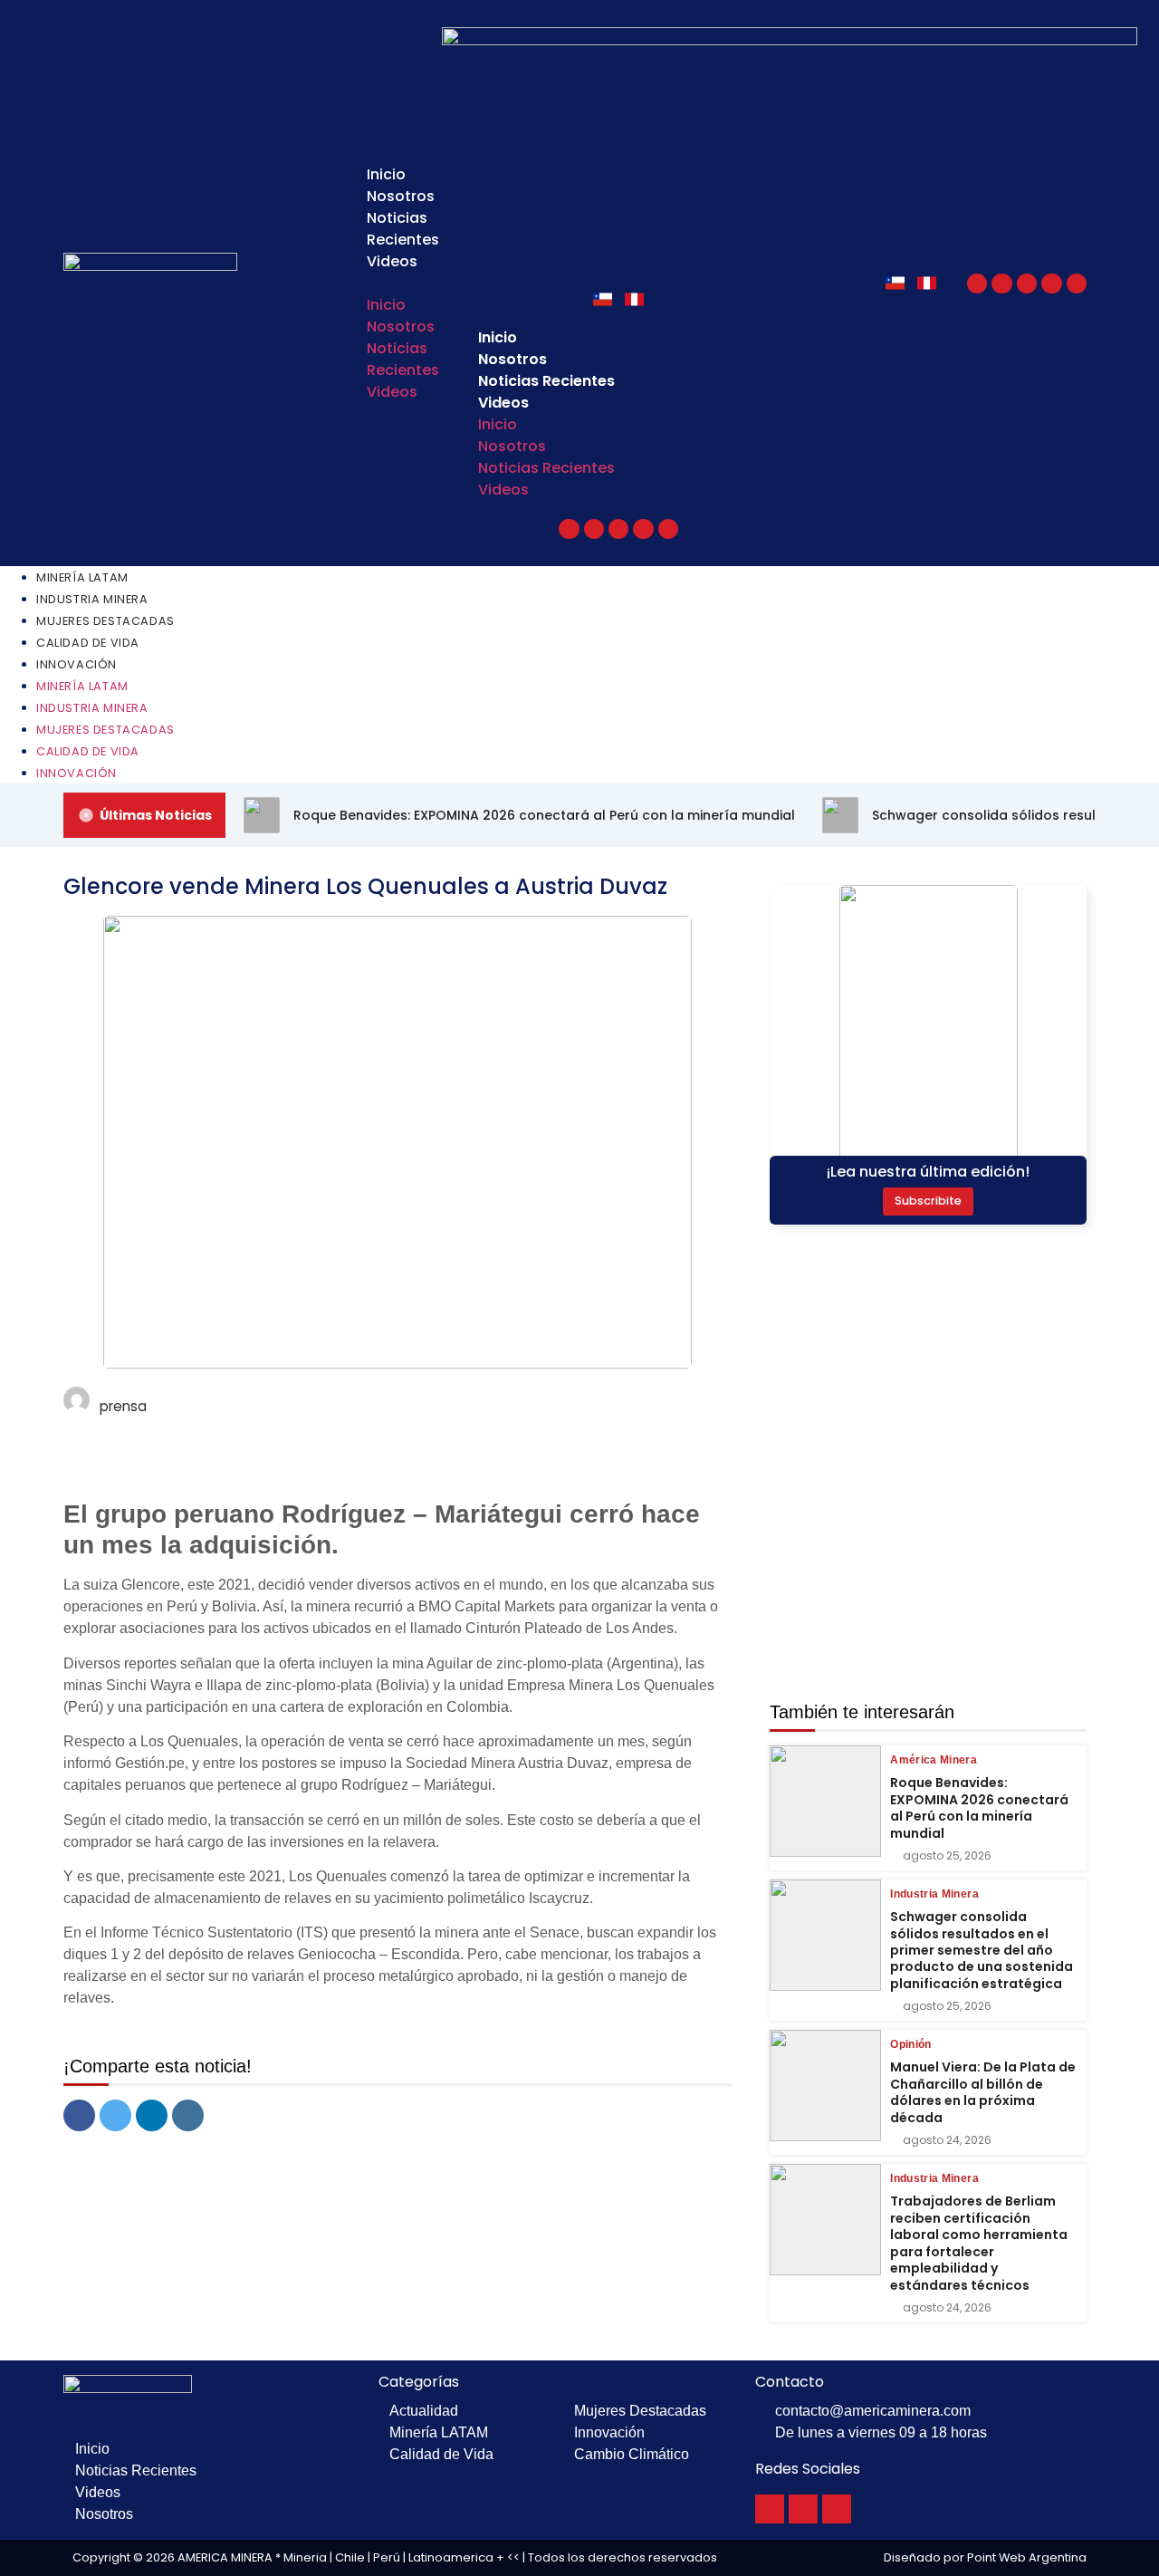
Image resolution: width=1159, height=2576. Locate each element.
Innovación (77, 664)
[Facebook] (977, 284)
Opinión (910, 2044)
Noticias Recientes (403, 229)
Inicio (386, 174)
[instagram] (188, 2115)
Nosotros (401, 196)
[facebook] (79, 2115)
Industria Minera (92, 599)
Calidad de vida (88, 643)
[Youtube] (1027, 284)
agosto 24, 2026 (947, 2140)
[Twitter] (1001, 284)
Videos (392, 261)
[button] (378, 284)
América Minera (934, 1760)
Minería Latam (82, 577)
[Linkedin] (1077, 284)
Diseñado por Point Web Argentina (985, 2557)
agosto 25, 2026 (947, 1856)
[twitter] (115, 2115)
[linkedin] (152, 2115)
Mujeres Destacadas (105, 621)
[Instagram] (1051, 284)
